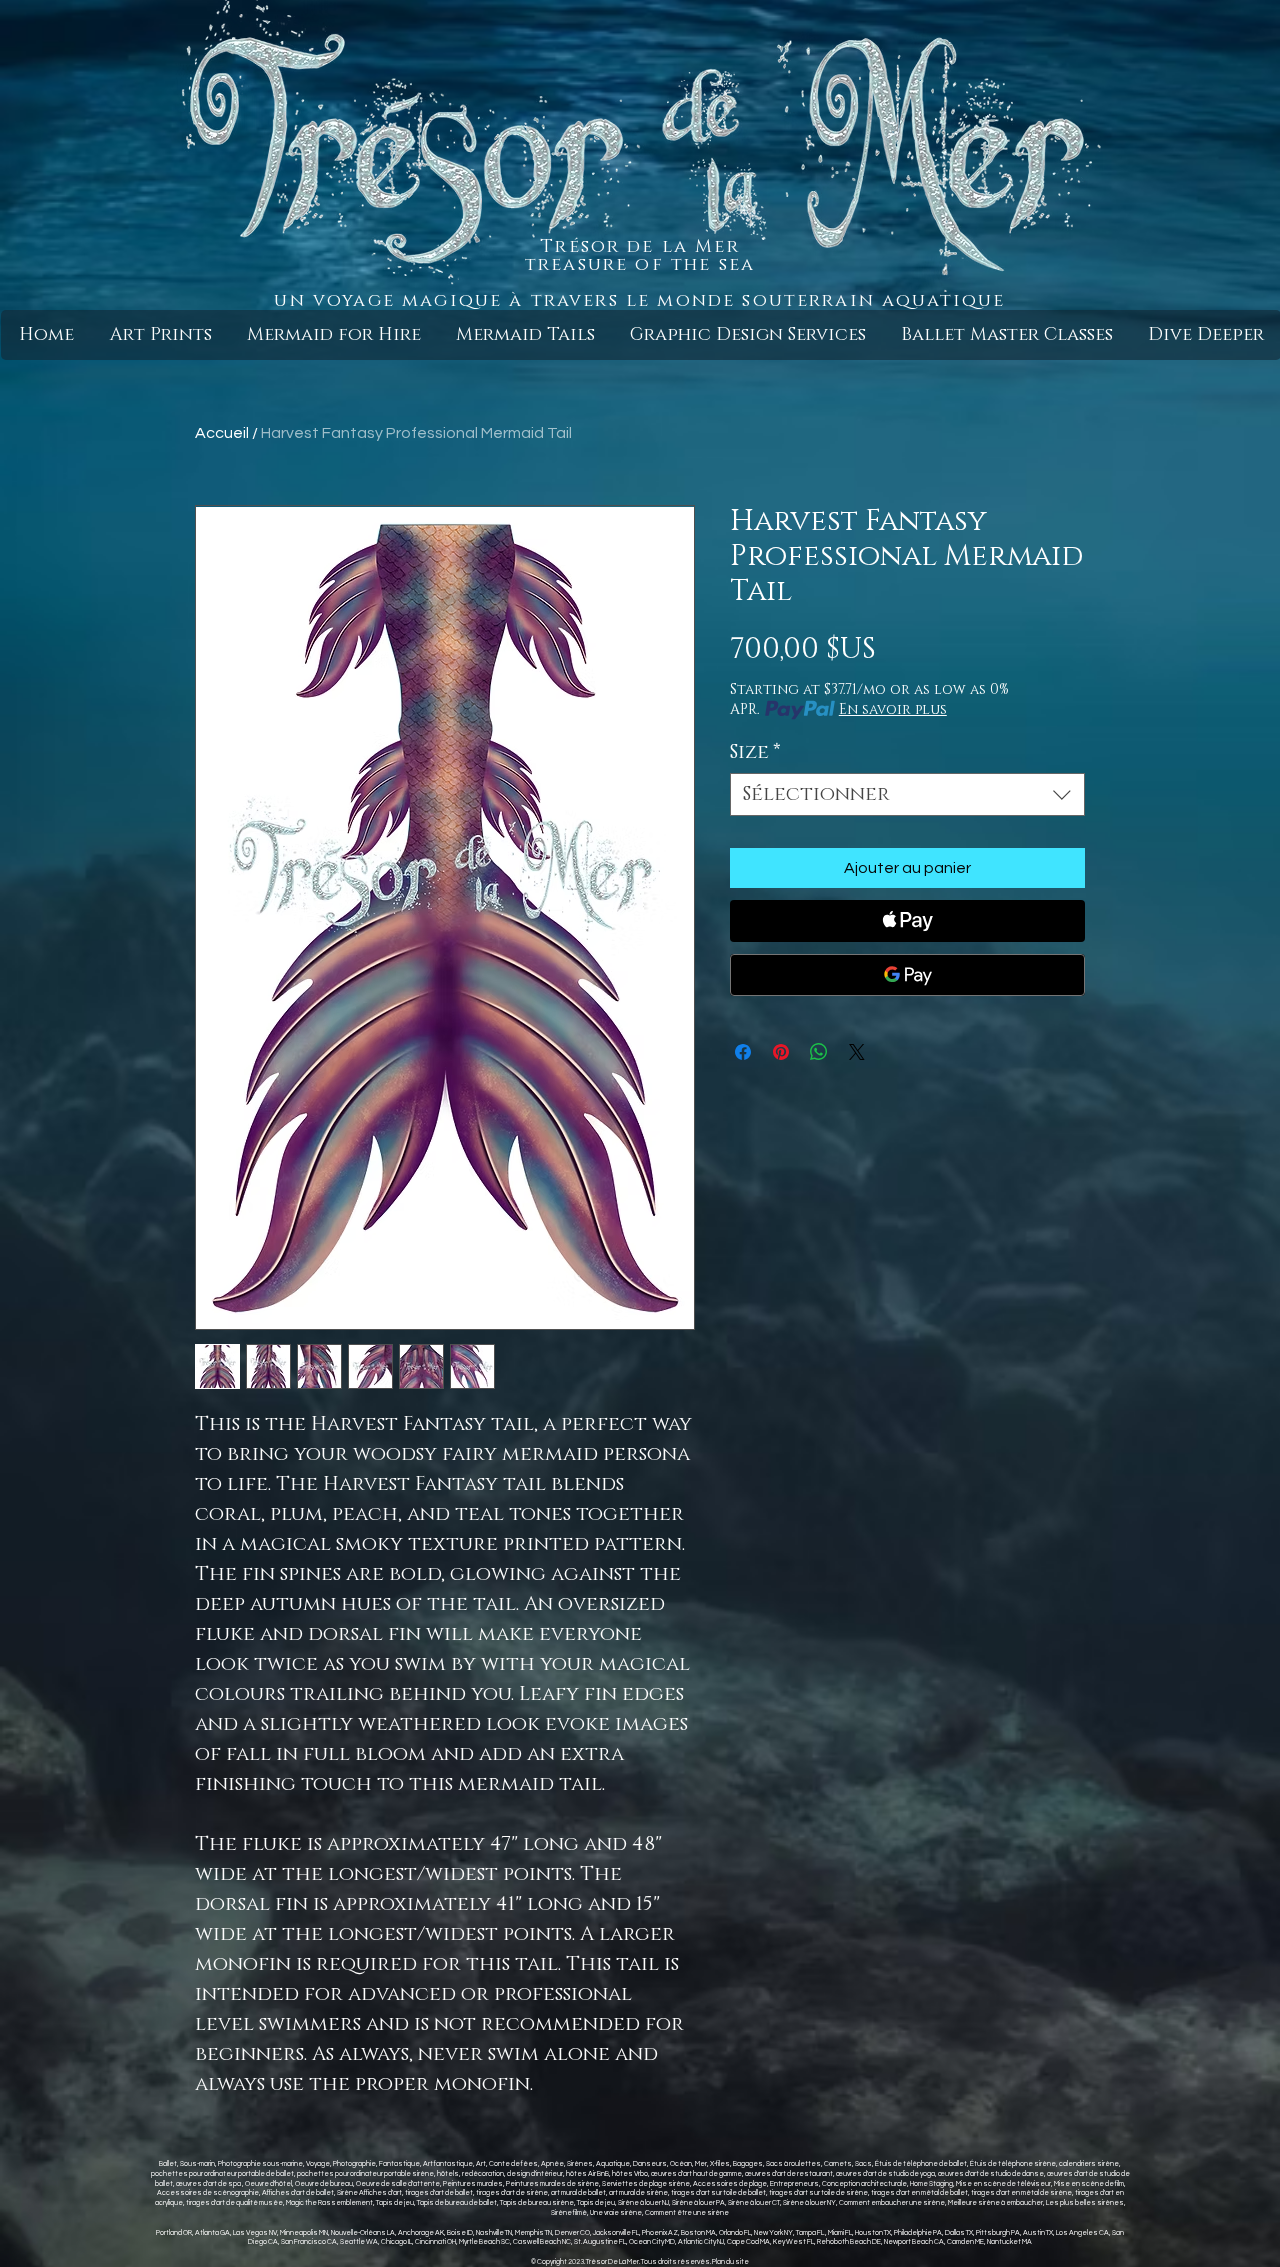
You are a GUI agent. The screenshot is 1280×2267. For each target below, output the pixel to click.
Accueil (222, 433)
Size (755, 752)
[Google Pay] (907, 975)
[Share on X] (857, 1052)
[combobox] (907, 794)
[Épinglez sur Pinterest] (781, 1052)
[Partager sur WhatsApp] (819, 1052)
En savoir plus (893, 709)
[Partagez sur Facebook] (743, 1052)
